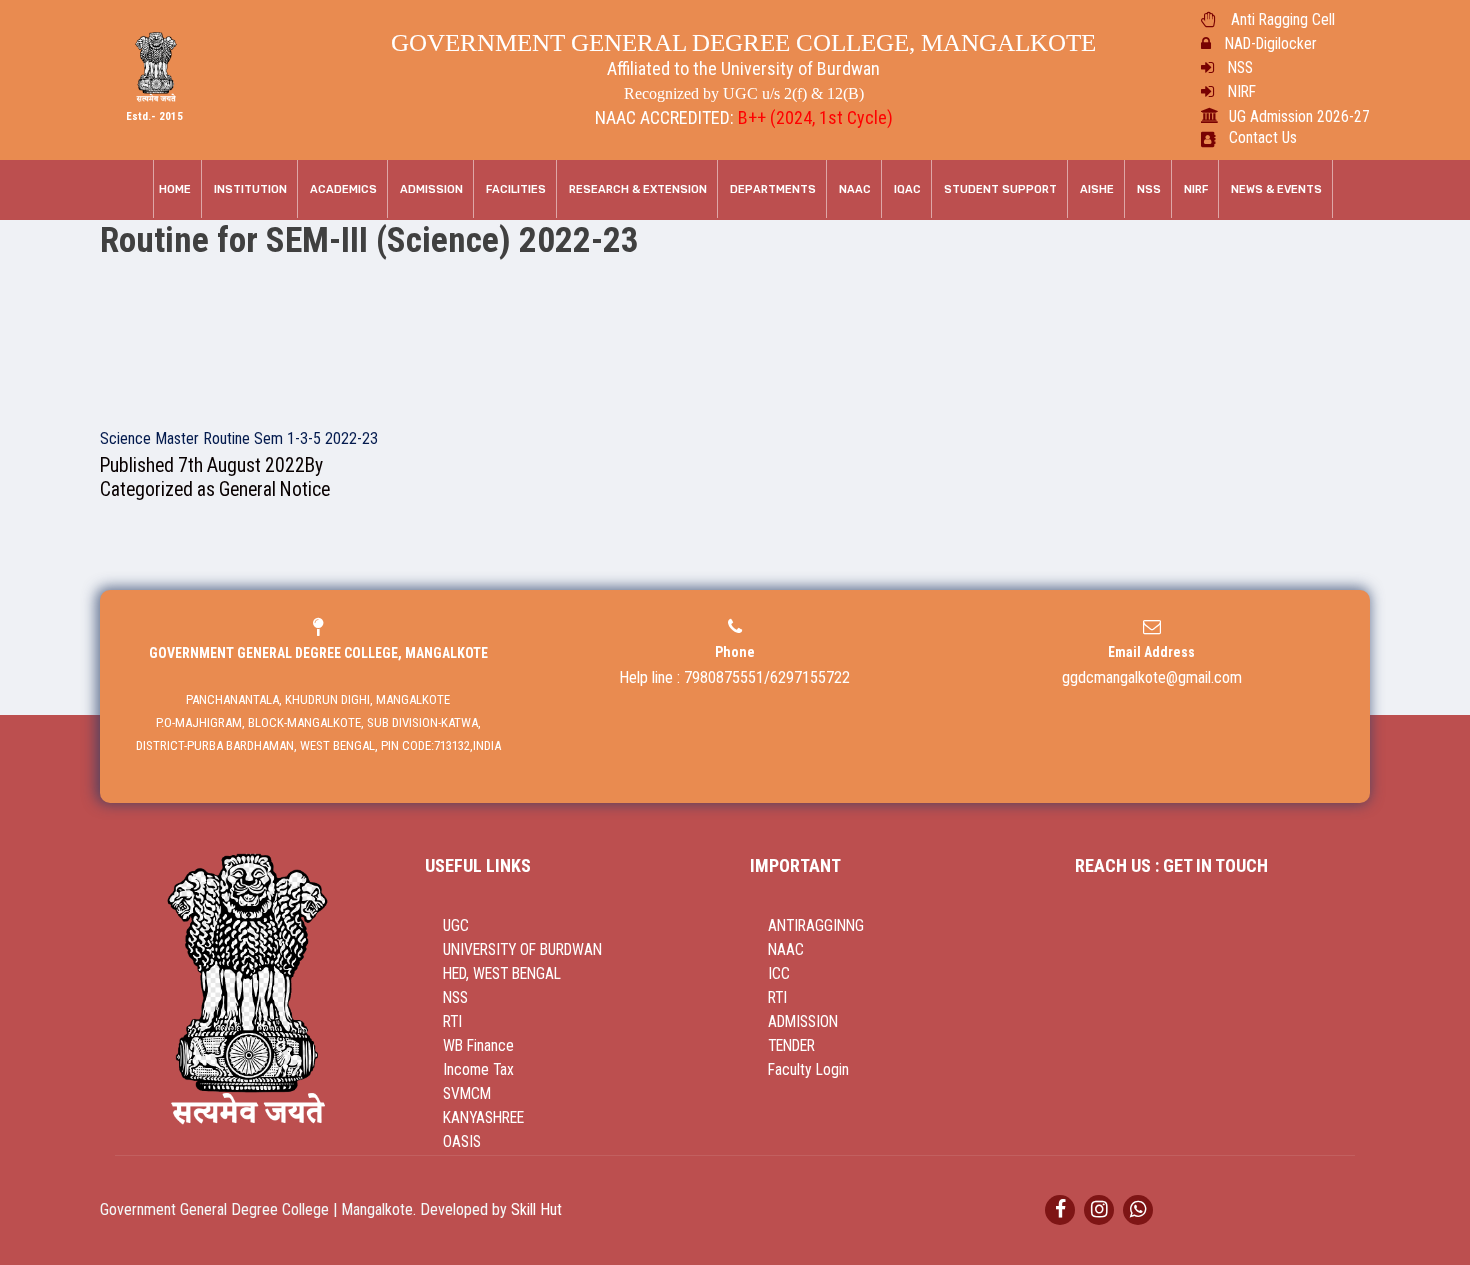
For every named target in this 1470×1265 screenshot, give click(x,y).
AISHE (1097, 189)
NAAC (855, 189)
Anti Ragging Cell (1283, 20)
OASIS (462, 1142)
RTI (452, 1022)
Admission (431, 189)
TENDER (791, 1046)
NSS (1240, 68)
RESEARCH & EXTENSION (638, 189)
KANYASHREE (483, 1118)
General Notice (274, 489)
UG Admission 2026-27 (1299, 117)
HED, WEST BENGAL (502, 974)
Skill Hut (536, 1209)
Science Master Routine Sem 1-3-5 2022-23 (239, 438)
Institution (250, 189)
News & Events (1276, 189)
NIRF (1242, 92)
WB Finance (478, 1046)
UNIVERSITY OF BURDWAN (522, 950)
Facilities (516, 189)
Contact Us (1263, 138)
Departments (773, 189)
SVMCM (467, 1094)
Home (175, 189)
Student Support (1000, 189)
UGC (456, 926)
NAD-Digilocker (1270, 44)
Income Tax (478, 1070)
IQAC (907, 189)
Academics (343, 189)
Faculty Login (808, 1070)
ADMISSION (803, 1022)
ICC (779, 974)
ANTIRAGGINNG (816, 926)
